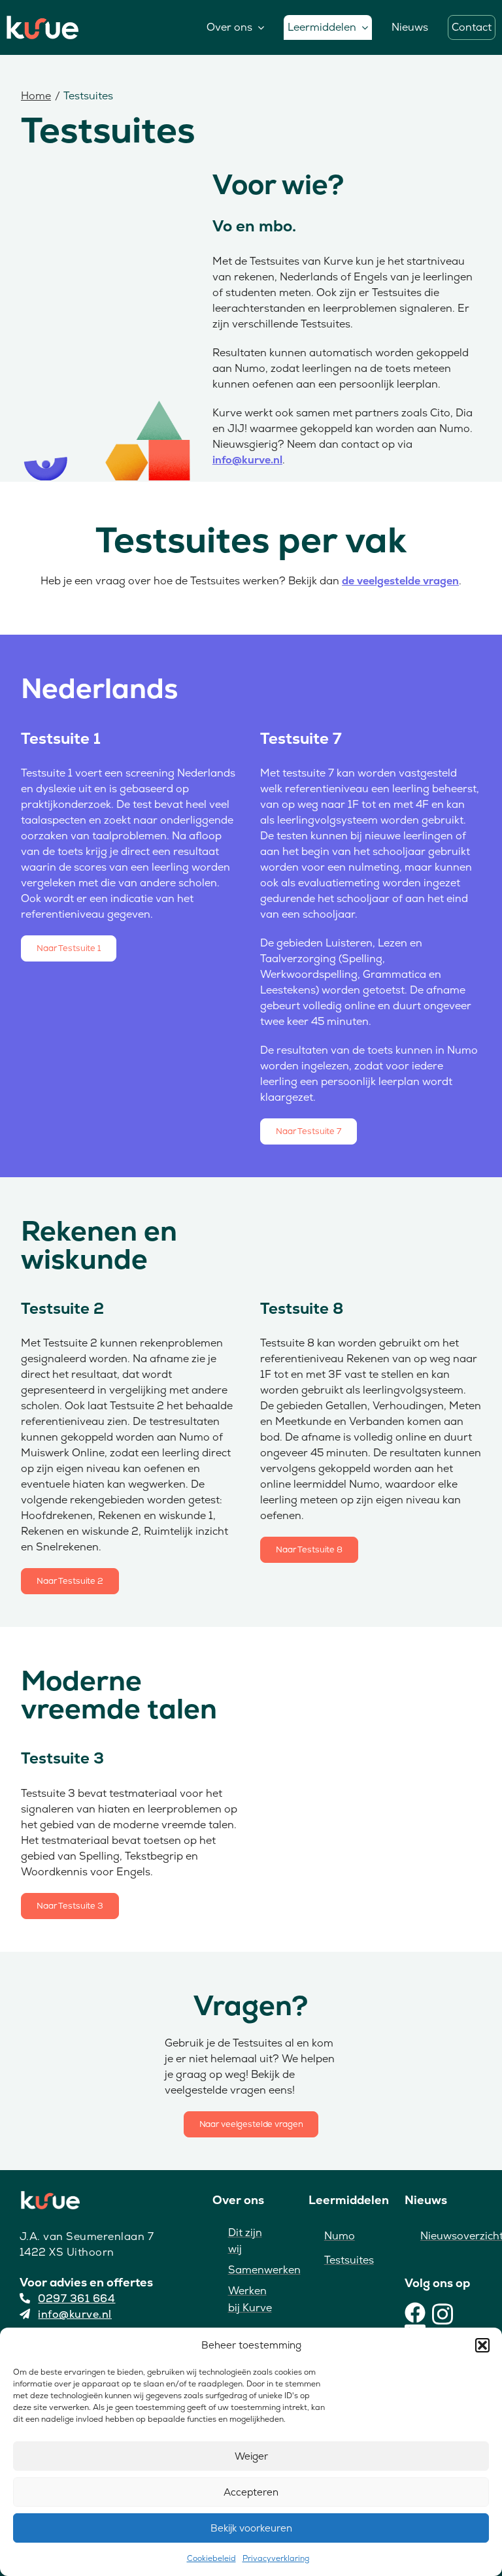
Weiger (251, 2456)
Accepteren (251, 2492)
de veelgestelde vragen (400, 581)
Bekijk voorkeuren (251, 2528)
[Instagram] (443, 2313)
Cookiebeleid (211, 2558)
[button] (482, 2345)
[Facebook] (415, 2313)
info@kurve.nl (247, 460)
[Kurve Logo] (42, 22)
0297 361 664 (76, 2299)
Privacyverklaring (276, 2558)
